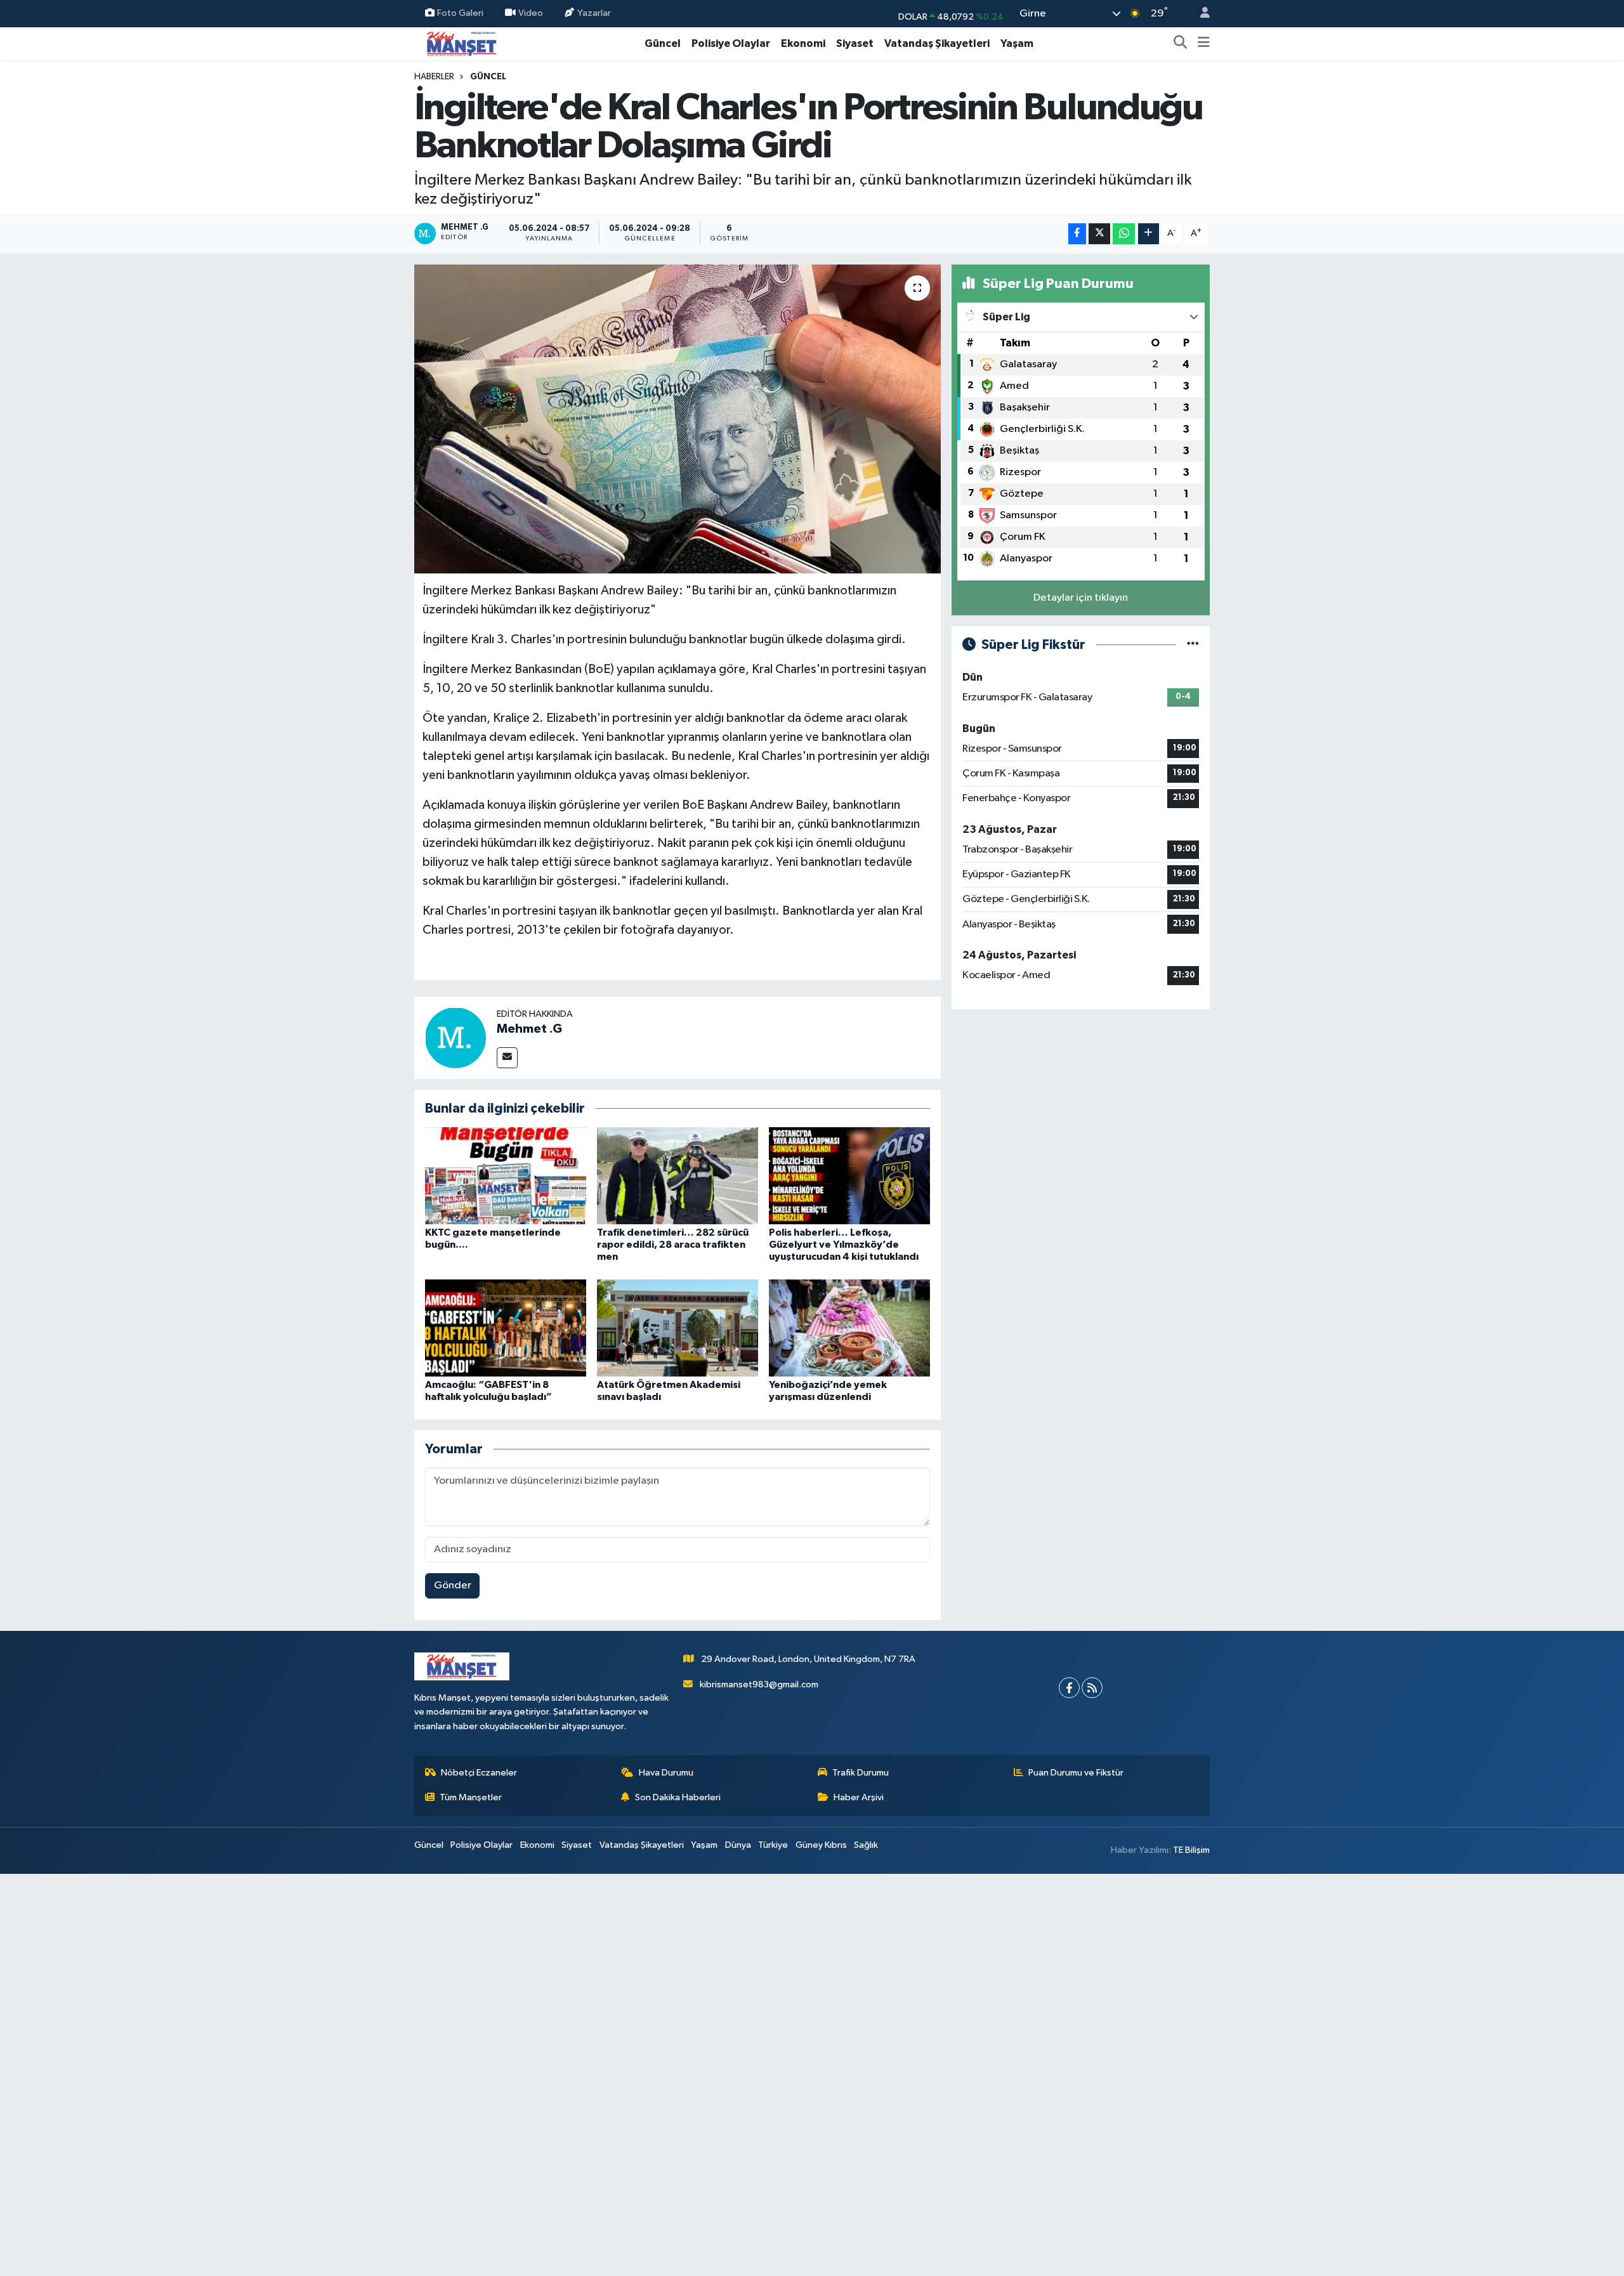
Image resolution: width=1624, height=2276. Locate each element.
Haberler (434, 77)
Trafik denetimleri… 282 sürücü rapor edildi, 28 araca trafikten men (673, 1245)
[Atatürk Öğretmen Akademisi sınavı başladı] (678, 1327)
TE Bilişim (1191, 1850)
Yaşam (1017, 43)
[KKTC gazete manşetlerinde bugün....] (506, 1176)
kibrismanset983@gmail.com (759, 1684)
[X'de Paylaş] (1099, 234)
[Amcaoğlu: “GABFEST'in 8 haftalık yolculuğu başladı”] (506, 1327)
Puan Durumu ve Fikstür (1076, 1773)
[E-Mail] (507, 1058)
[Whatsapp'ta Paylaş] (1124, 234)
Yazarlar (594, 13)
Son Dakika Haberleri (678, 1797)
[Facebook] (1069, 1688)
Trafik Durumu (861, 1773)
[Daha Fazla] (1149, 234)
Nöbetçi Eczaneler (479, 1773)
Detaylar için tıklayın (1081, 598)
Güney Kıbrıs (821, 1845)
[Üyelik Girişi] (1200, 14)
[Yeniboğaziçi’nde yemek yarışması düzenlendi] (849, 1327)
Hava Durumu (666, 1773)
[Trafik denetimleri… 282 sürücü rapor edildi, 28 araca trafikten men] (678, 1176)
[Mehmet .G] (455, 1037)
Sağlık (866, 1845)
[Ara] (1181, 44)
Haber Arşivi (859, 1797)
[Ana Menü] (1204, 44)
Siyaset (855, 43)
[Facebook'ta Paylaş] (1077, 234)
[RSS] (1092, 1688)
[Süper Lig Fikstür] (1193, 645)
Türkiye (773, 1845)
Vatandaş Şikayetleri (937, 43)
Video (531, 13)
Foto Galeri (460, 13)
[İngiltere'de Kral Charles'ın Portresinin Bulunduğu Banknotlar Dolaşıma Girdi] (678, 419)
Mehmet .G (529, 1029)
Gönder (453, 1586)
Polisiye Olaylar (731, 43)
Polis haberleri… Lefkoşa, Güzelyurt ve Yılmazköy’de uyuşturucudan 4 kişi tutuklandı (844, 1245)
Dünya (738, 1845)
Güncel (663, 43)
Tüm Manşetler (471, 1797)
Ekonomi (803, 43)
